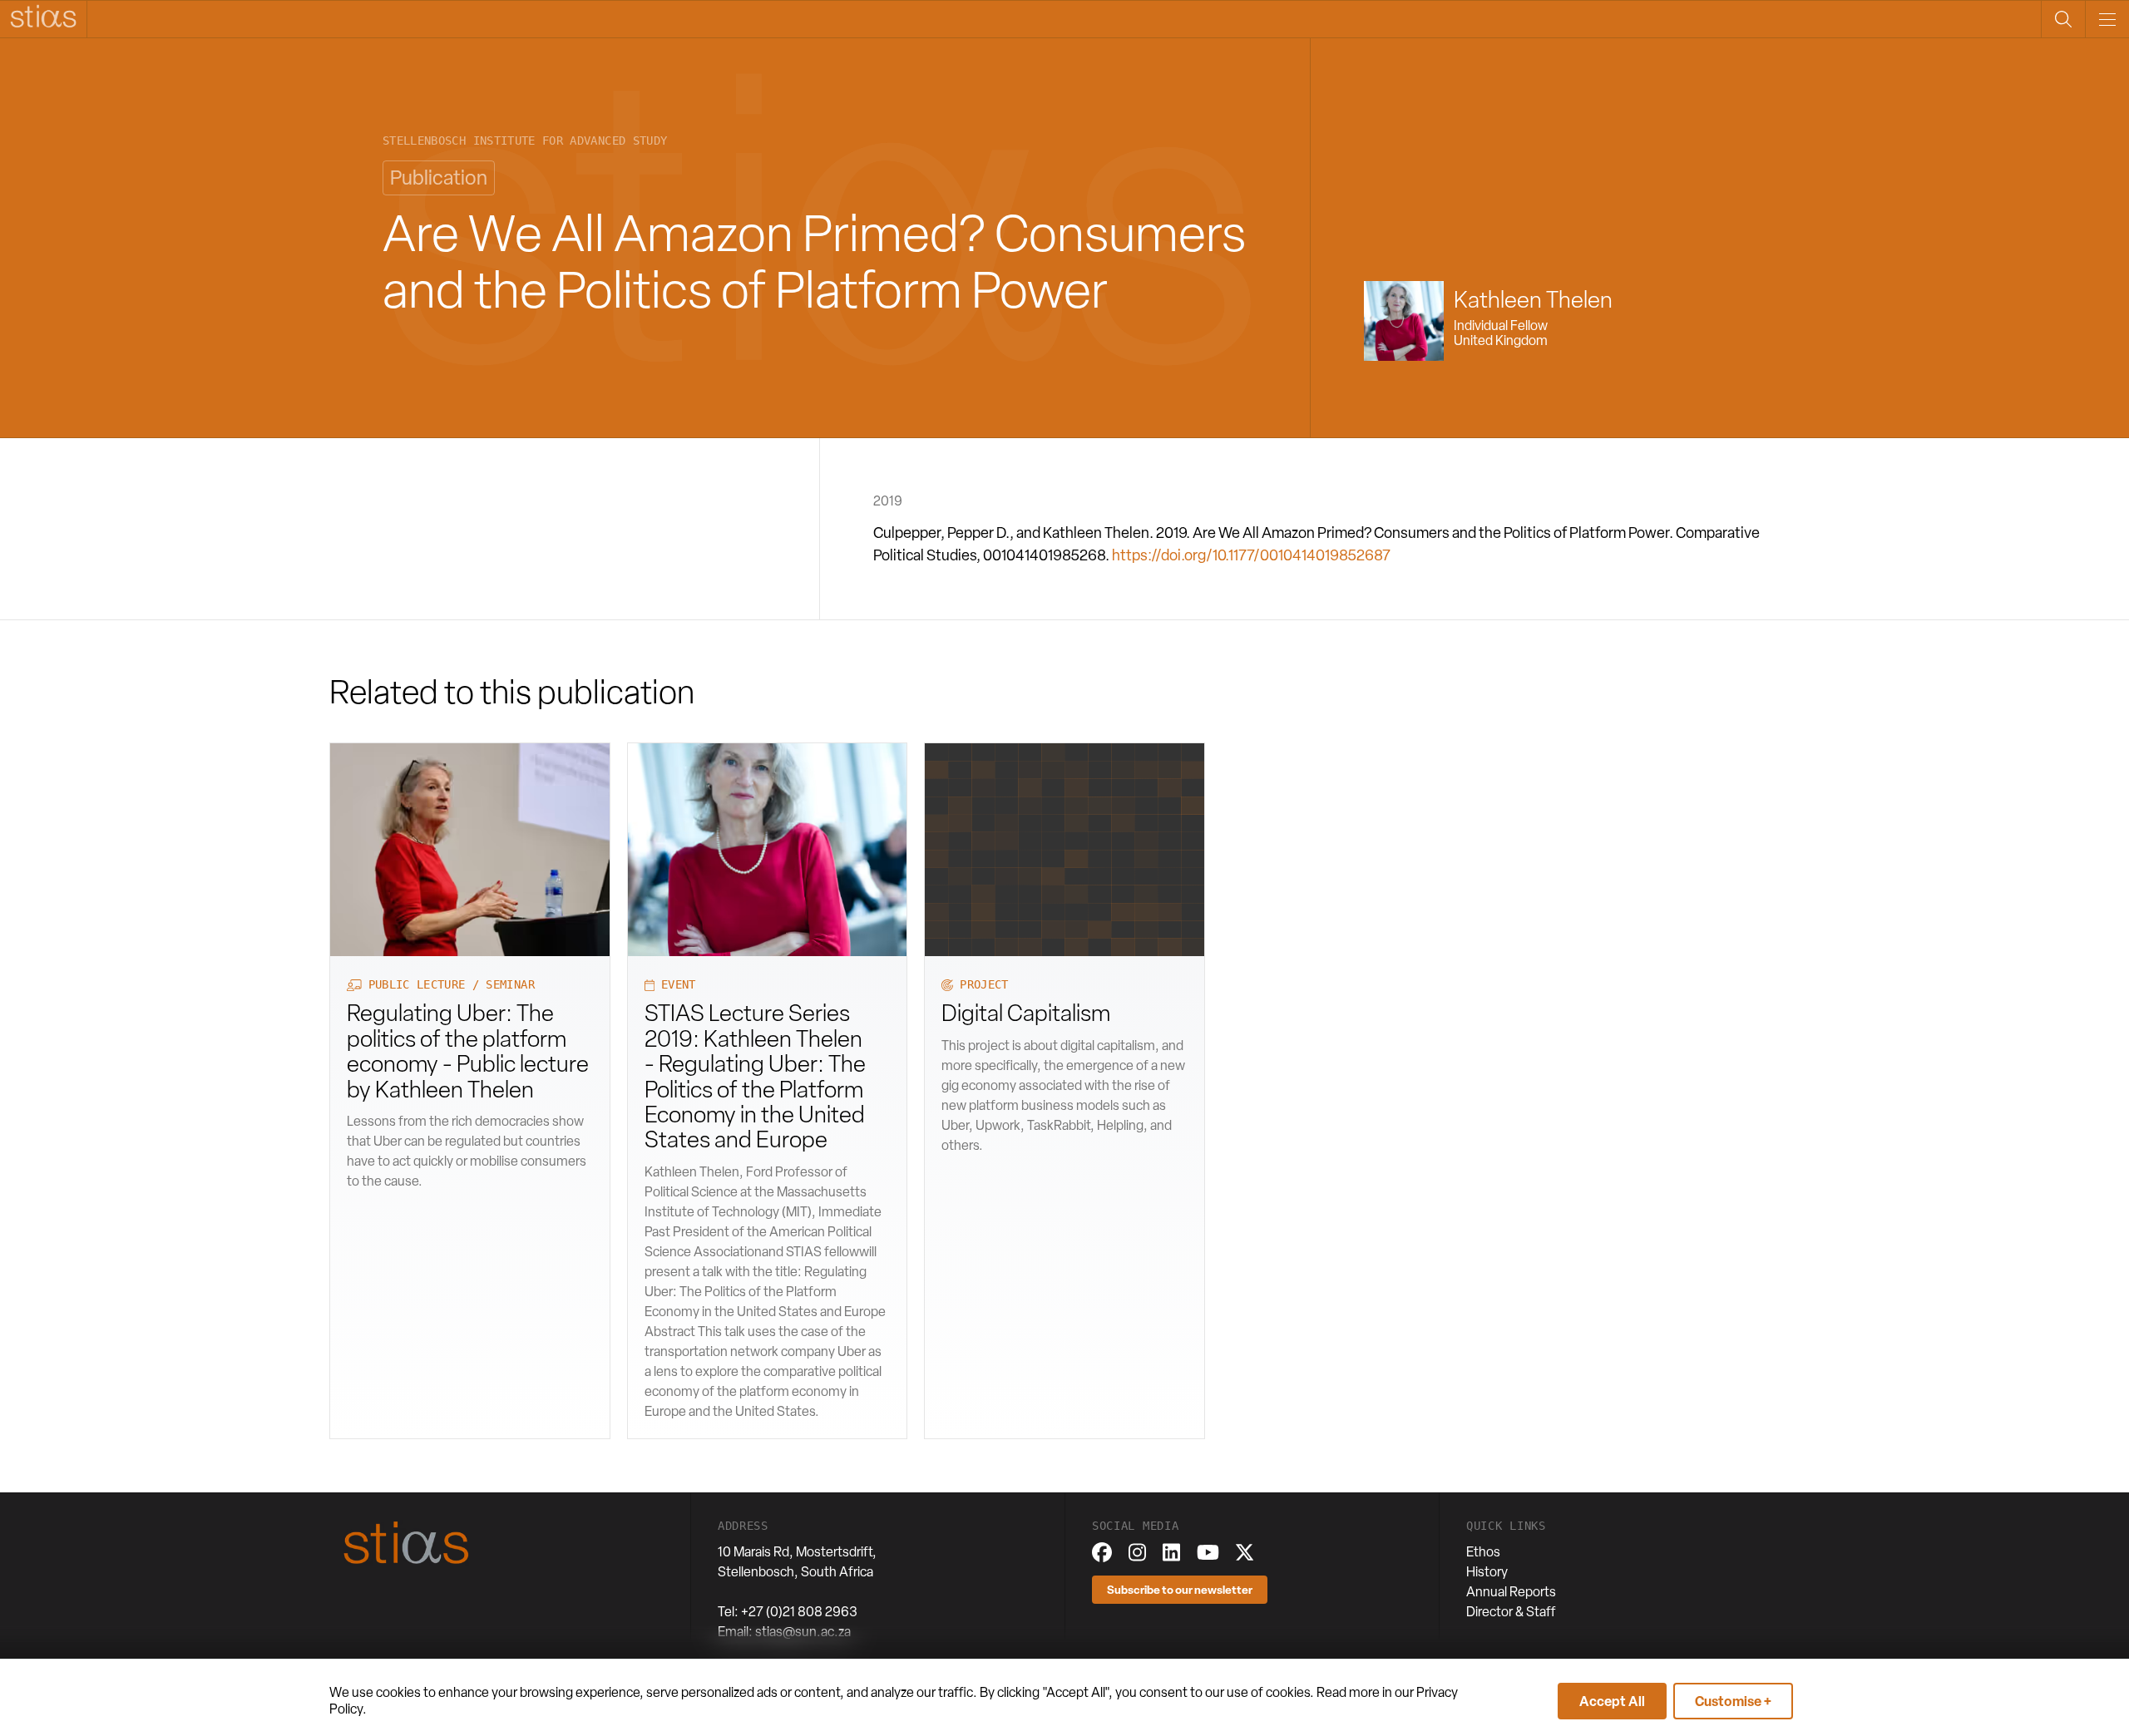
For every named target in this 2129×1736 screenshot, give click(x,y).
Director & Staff (1511, 1612)
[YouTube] (1208, 1552)
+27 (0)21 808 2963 (799, 1612)
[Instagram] (1137, 1552)
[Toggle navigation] (2107, 19)
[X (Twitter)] (1245, 1552)
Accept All (1612, 1701)
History (1487, 1572)
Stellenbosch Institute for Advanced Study (525, 141)
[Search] (2063, 19)
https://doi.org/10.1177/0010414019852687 (1251, 555)
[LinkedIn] (1171, 1552)
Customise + (1733, 1701)
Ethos (1483, 1552)
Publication (439, 178)
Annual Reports (1511, 1592)
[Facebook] (1102, 1552)
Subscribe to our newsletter (1180, 1589)
